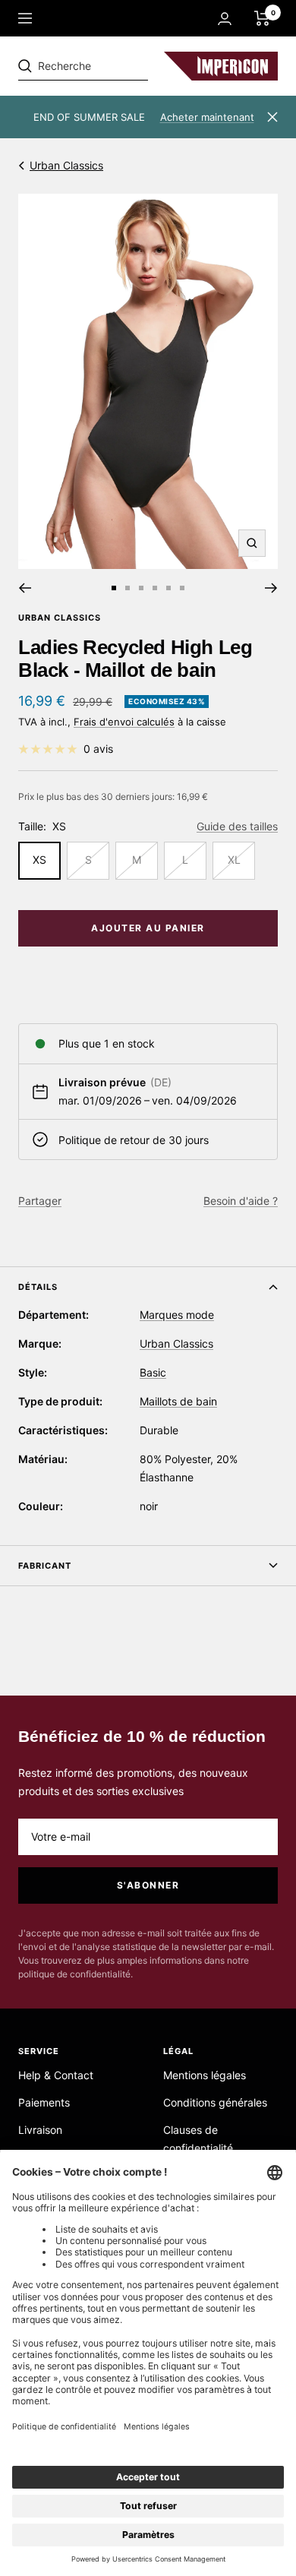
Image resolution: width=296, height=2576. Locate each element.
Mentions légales (205, 2075)
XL (234, 860)
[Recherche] (123, 66)
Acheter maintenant (207, 117)
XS (39, 860)
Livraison (40, 2130)
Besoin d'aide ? (241, 1201)
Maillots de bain (178, 1401)
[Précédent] (25, 588)
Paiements (44, 2102)
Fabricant (45, 1566)
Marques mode (177, 1315)
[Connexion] (225, 19)
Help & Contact (56, 2075)
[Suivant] (271, 588)
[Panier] (262, 18)
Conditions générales (215, 2102)
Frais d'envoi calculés (124, 722)
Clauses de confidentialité (198, 2139)
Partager (40, 1201)
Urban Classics (66, 165)
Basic (153, 1372)
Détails (38, 1287)
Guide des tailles (237, 826)
